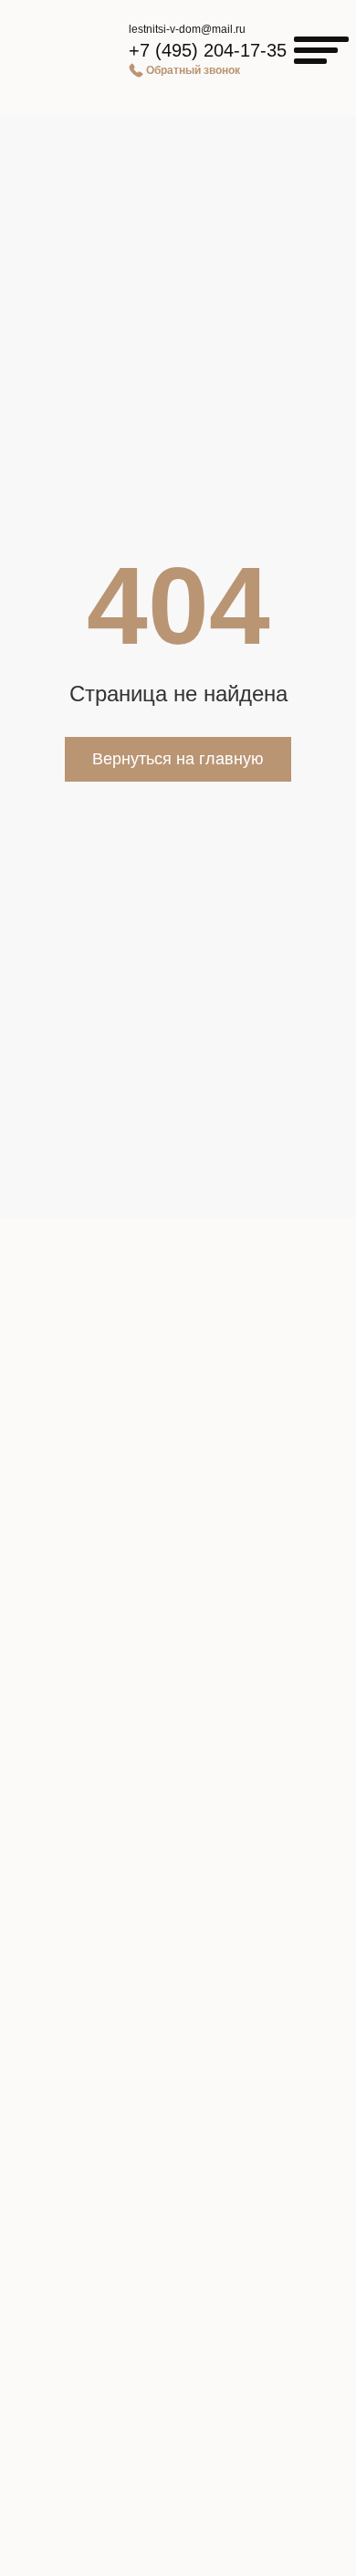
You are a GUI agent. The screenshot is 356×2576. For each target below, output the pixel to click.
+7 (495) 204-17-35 (208, 50)
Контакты (178, 2083)
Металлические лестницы (178, 1708)
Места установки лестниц (178, 1829)
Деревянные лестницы (178, 1677)
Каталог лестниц (178, 1647)
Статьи (178, 2053)
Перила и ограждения (178, 1769)
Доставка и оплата (178, 1992)
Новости (178, 2023)
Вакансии (178, 2113)
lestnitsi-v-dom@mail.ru (187, 29)
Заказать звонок (167, 2447)
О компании (178, 1961)
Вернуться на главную (178, 759)
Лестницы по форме (178, 1799)
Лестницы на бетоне (178, 1738)
